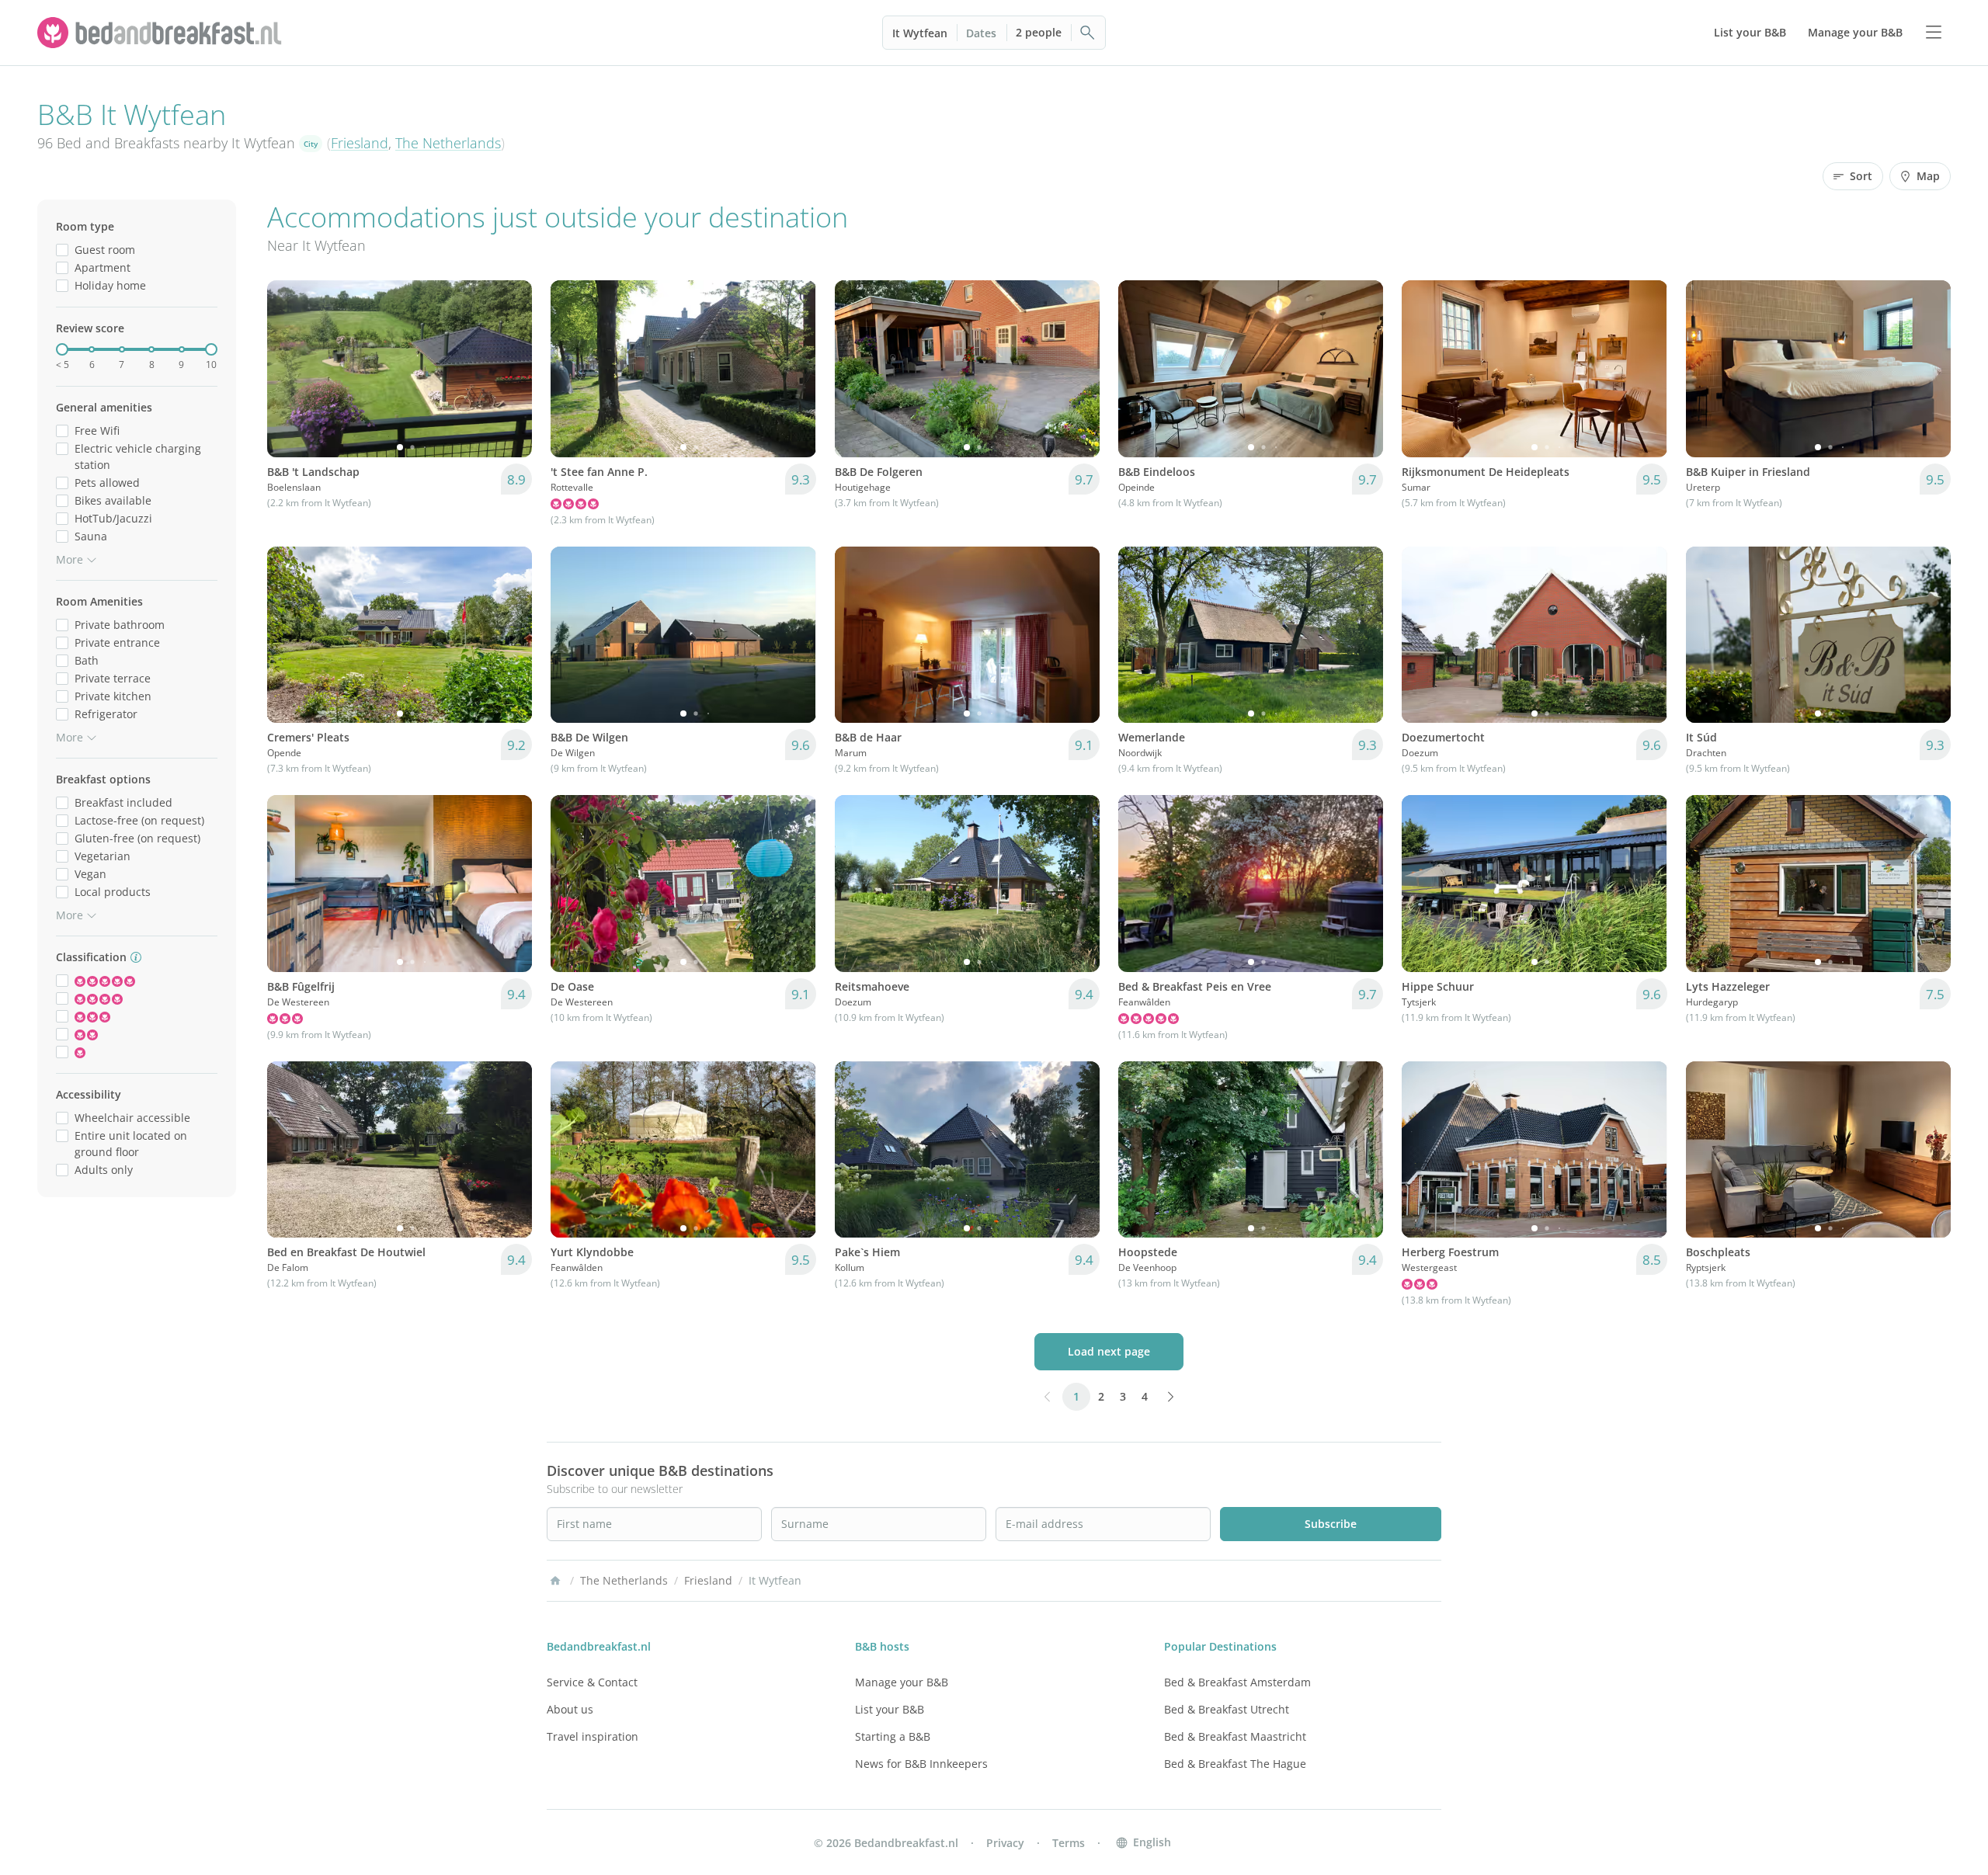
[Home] (555, 1581)
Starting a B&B (893, 1736)
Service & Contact (592, 1682)
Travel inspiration (593, 1736)
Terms (1069, 1843)
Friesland (360, 143)
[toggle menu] (1934, 33)
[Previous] (289, 369)
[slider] (62, 349)
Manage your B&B (902, 1682)
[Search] (1088, 33)
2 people (1039, 32)
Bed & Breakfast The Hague (1235, 1764)
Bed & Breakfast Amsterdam (1237, 1682)
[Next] (510, 369)
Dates (981, 33)
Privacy (1005, 1843)
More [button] (70, 559)
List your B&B (890, 1709)
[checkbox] (62, 250)
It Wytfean (920, 33)
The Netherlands (448, 143)
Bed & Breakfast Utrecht (1227, 1709)
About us (570, 1709)
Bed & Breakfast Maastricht (1235, 1736)
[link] (162, 33)
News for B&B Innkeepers (921, 1764)
